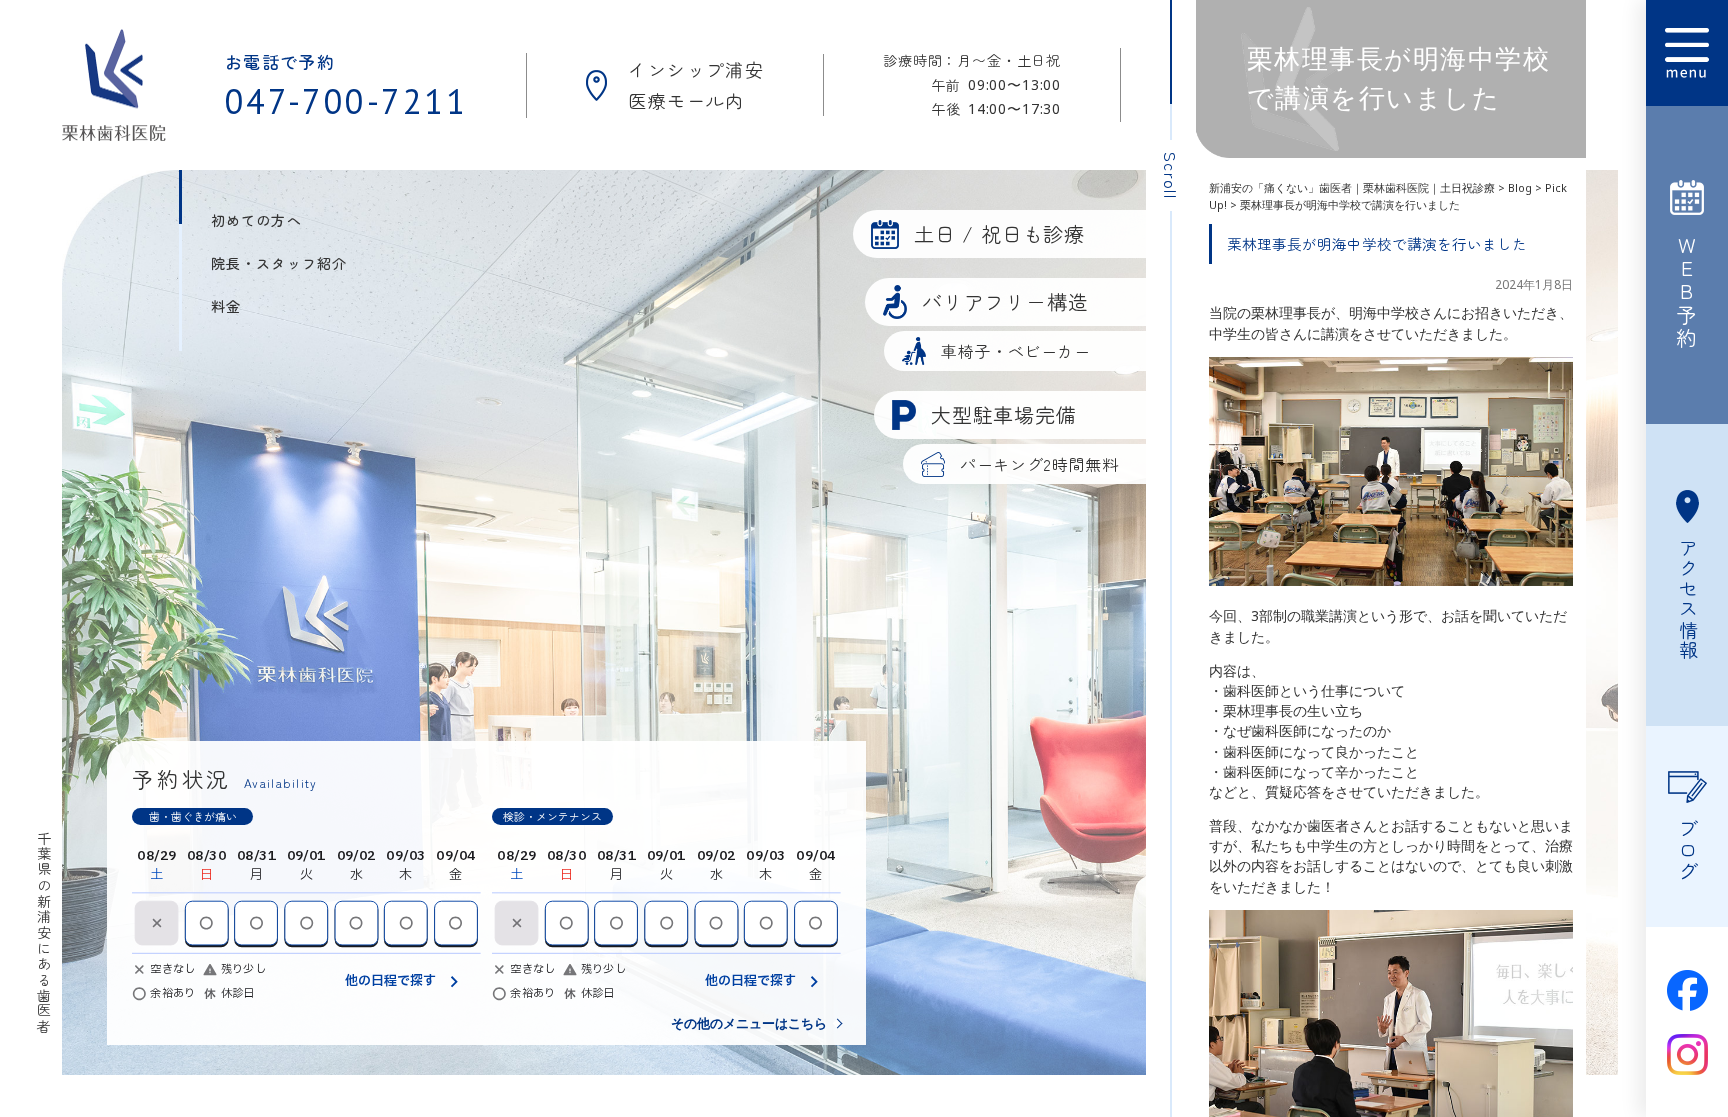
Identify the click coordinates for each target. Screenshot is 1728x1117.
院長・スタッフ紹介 (279, 263)
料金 (226, 306)
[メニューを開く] (1687, 53)
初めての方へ (256, 220)
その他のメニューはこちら (749, 1023)
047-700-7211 (346, 101)
